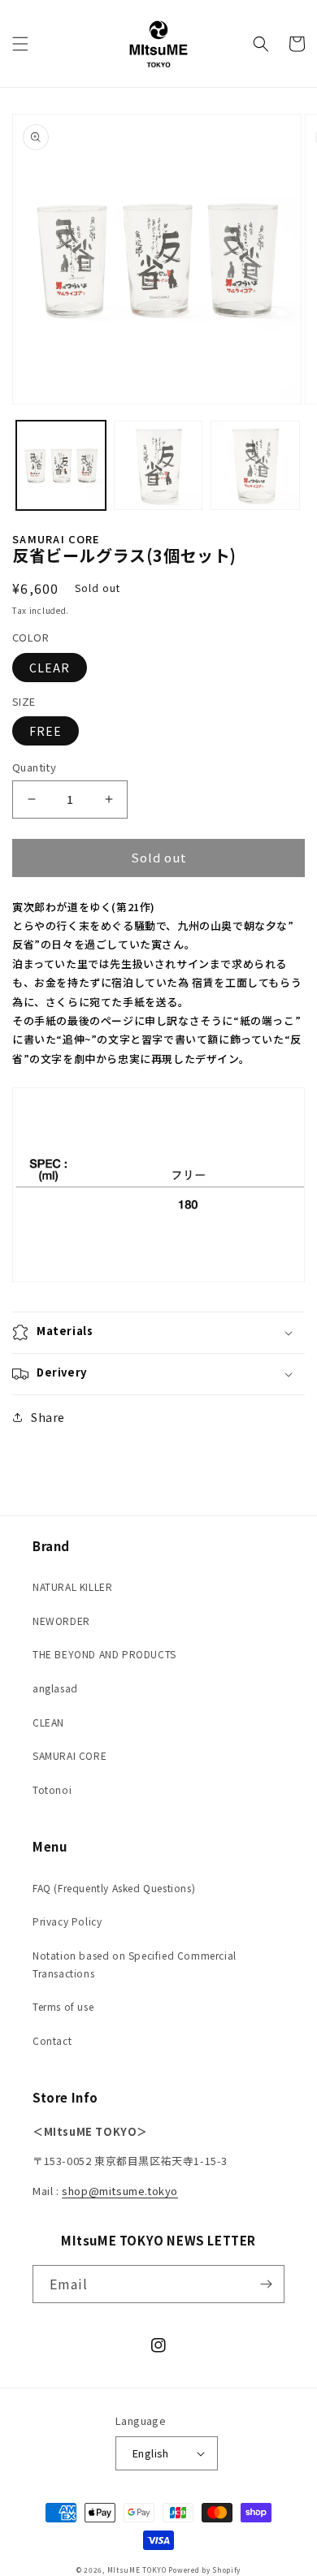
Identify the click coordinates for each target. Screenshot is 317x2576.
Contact (52, 2040)
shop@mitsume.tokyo (120, 2191)
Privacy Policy (67, 1921)
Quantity (34, 767)
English (151, 2453)
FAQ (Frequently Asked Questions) (114, 1888)
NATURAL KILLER (72, 1586)
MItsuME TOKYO (137, 2570)
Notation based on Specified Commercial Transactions (135, 1964)
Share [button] (48, 1417)
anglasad (55, 1688)
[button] (20, 44)
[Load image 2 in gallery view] (158, 465)
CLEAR (50, 668)
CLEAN (48, 1722)
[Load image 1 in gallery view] (61, 465)
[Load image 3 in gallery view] (255, 465)
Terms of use (63, 2006)
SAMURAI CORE (69, 1755)
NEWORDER (61, 1621)
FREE (46, 731)
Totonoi (52, 1789)
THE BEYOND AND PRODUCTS (104, 1654)
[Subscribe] (266, 2284)
